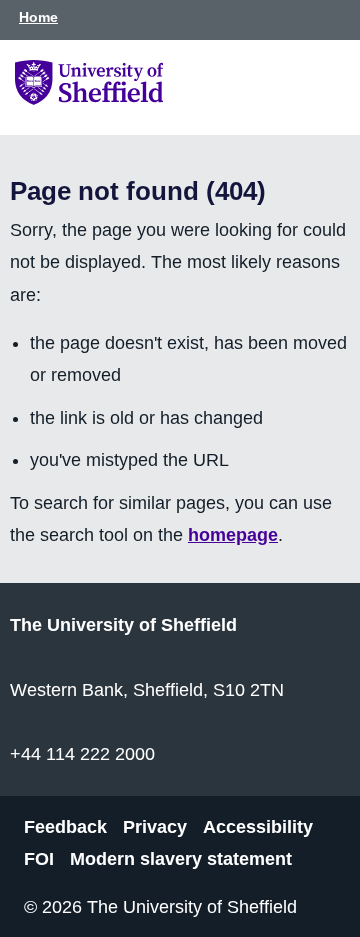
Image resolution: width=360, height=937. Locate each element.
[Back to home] (89, 99)
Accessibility (258, 827)
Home (38, 17)
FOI (39, 859)
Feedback (65, 827)
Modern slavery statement (181, 859)
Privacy (155, 827)
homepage (233, 535)
